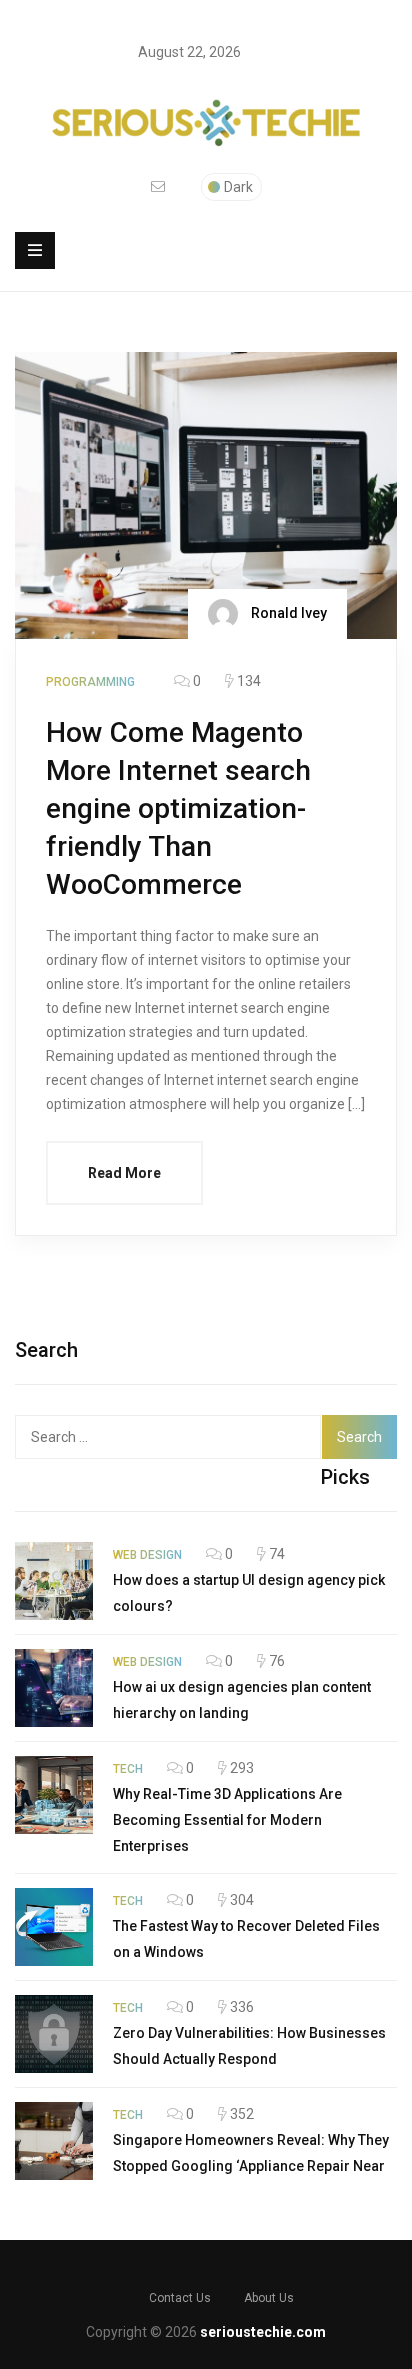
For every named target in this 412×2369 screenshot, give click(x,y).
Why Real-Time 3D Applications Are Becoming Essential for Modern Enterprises (227, 1820)
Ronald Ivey (287, 612)
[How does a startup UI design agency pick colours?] (54, 1581)
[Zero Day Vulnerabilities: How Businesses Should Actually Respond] (54, 2034)
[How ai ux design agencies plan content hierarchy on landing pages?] (54, 1688)
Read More (124, 1173)
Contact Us (180, 2298)
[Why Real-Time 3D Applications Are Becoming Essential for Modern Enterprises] (54, 1795)
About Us (269, 2298)
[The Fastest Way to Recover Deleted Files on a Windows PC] (54, 1927)
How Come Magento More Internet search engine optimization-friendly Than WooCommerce (178, 808)
